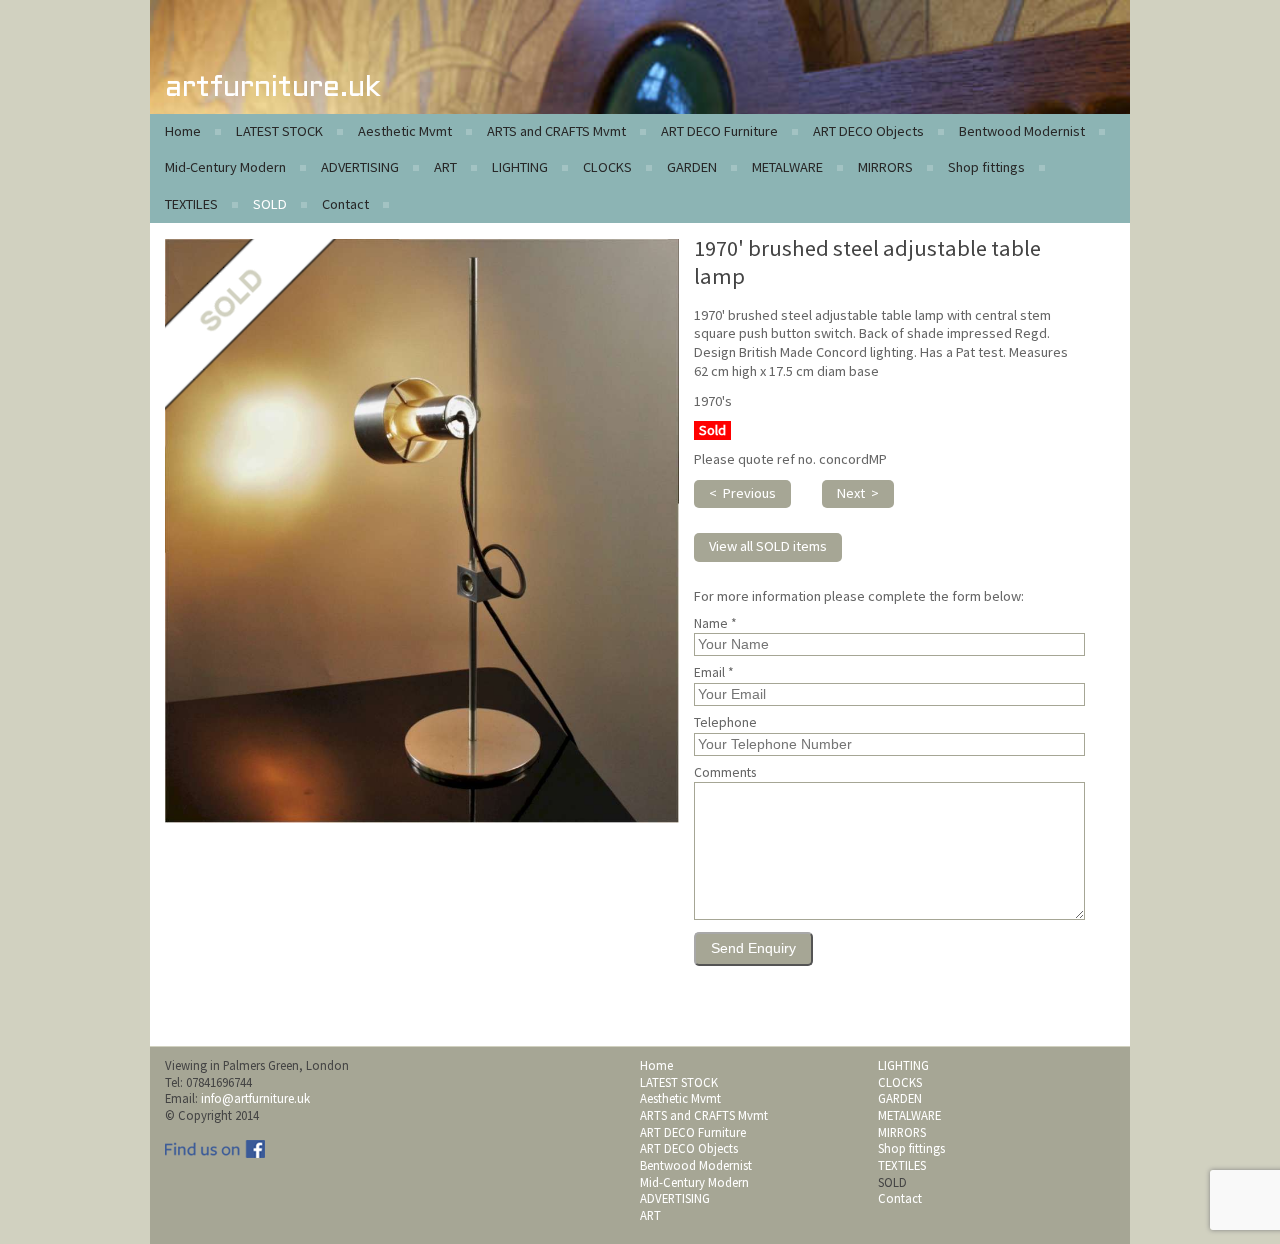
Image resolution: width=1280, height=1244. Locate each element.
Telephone (725, 723)
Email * (714, 673)
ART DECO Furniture (719, 131)
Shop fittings (986, 167)
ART (445, 167)
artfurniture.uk (272, 88)
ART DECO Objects (868, 131)
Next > (858, 493)
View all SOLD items (768, 546)
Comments (725, 773)
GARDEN (692, 167)
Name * (715, 624)
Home (183, 131)
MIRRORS (885, 167)
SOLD (270, 204)
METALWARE (787, 167)
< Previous (742, 493)
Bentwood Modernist (1022, 131)
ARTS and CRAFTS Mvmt (556, 131)
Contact (345, 204)
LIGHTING (520, 167)
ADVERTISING (360, 167)
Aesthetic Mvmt (405, 131)
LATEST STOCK (279, 131)
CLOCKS (607, 167)
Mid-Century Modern (225, 167)
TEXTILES (191, 204)
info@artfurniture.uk (255, 1098)
